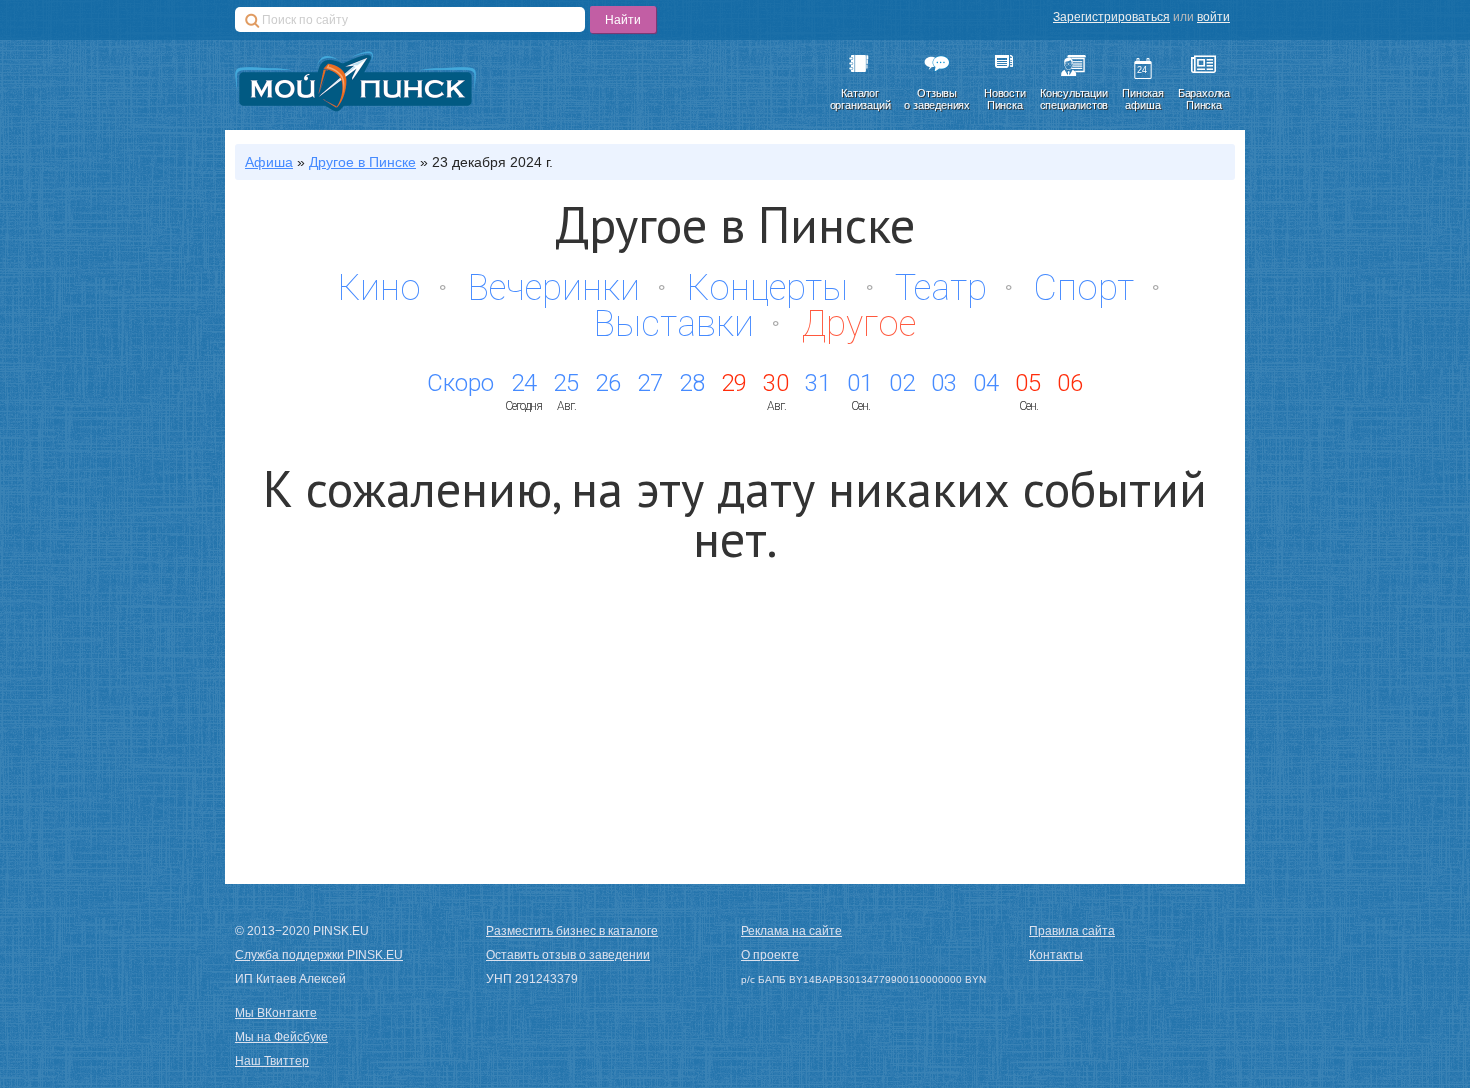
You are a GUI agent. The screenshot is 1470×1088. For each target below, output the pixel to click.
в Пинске (362, 162)
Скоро (460, 383)
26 (608, 383)
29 (734, 383)
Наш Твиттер (272, 1061)
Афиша (269, 162)
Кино (379, 288)
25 (566, 383)
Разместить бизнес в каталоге (572, 931)
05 (1028, 383)
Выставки (674, 324)
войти (1213, 17)
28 (692, 383)
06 (1070, 383)
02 (902, 383)
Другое (858, 324)
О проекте (770, 955)
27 (650, 383)
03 (944, 383)
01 (860, 383)
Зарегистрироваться (1111, 17)
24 (524, 383)
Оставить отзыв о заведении (568, 955)
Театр (941, 288)
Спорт (1084, 288)
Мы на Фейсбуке (281, 1037)
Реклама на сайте (791, 931)
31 (818, 383)
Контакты (1056, 955)
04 (986, 383)
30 (776, 383)
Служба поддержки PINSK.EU (319, 955)
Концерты (767, 288)
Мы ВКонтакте (276, 1013)
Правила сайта (1072, 931)
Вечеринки (554, 288)
